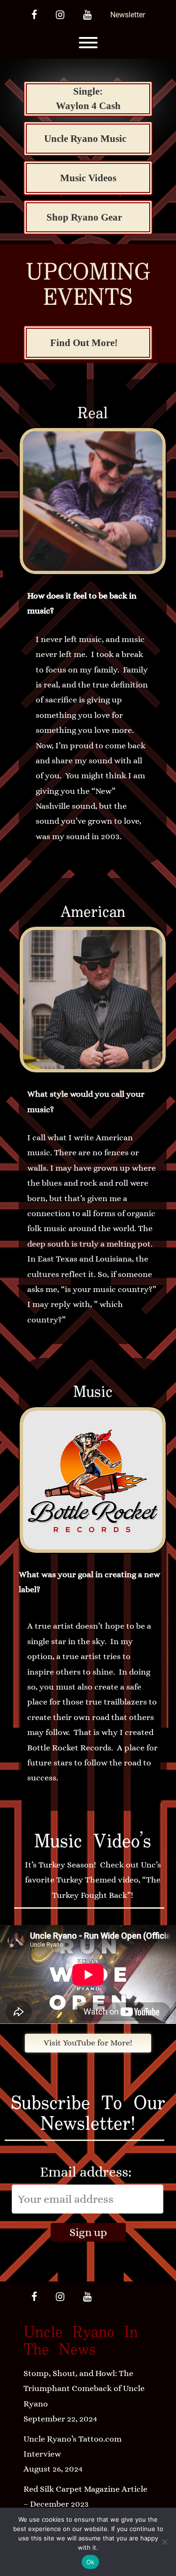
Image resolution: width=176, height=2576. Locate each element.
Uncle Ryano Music (85, 139)
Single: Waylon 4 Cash (88, 99)
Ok (91, 2562)
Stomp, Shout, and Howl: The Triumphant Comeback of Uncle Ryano (84, 2388)
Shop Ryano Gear (84, 217)
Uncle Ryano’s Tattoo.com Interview (73, 2446)
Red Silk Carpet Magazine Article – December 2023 (85, 2496)
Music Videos (88, 178)
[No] (164, 2542)
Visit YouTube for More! (88, 2043)
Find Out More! (84, 343)
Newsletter (128, 15)
